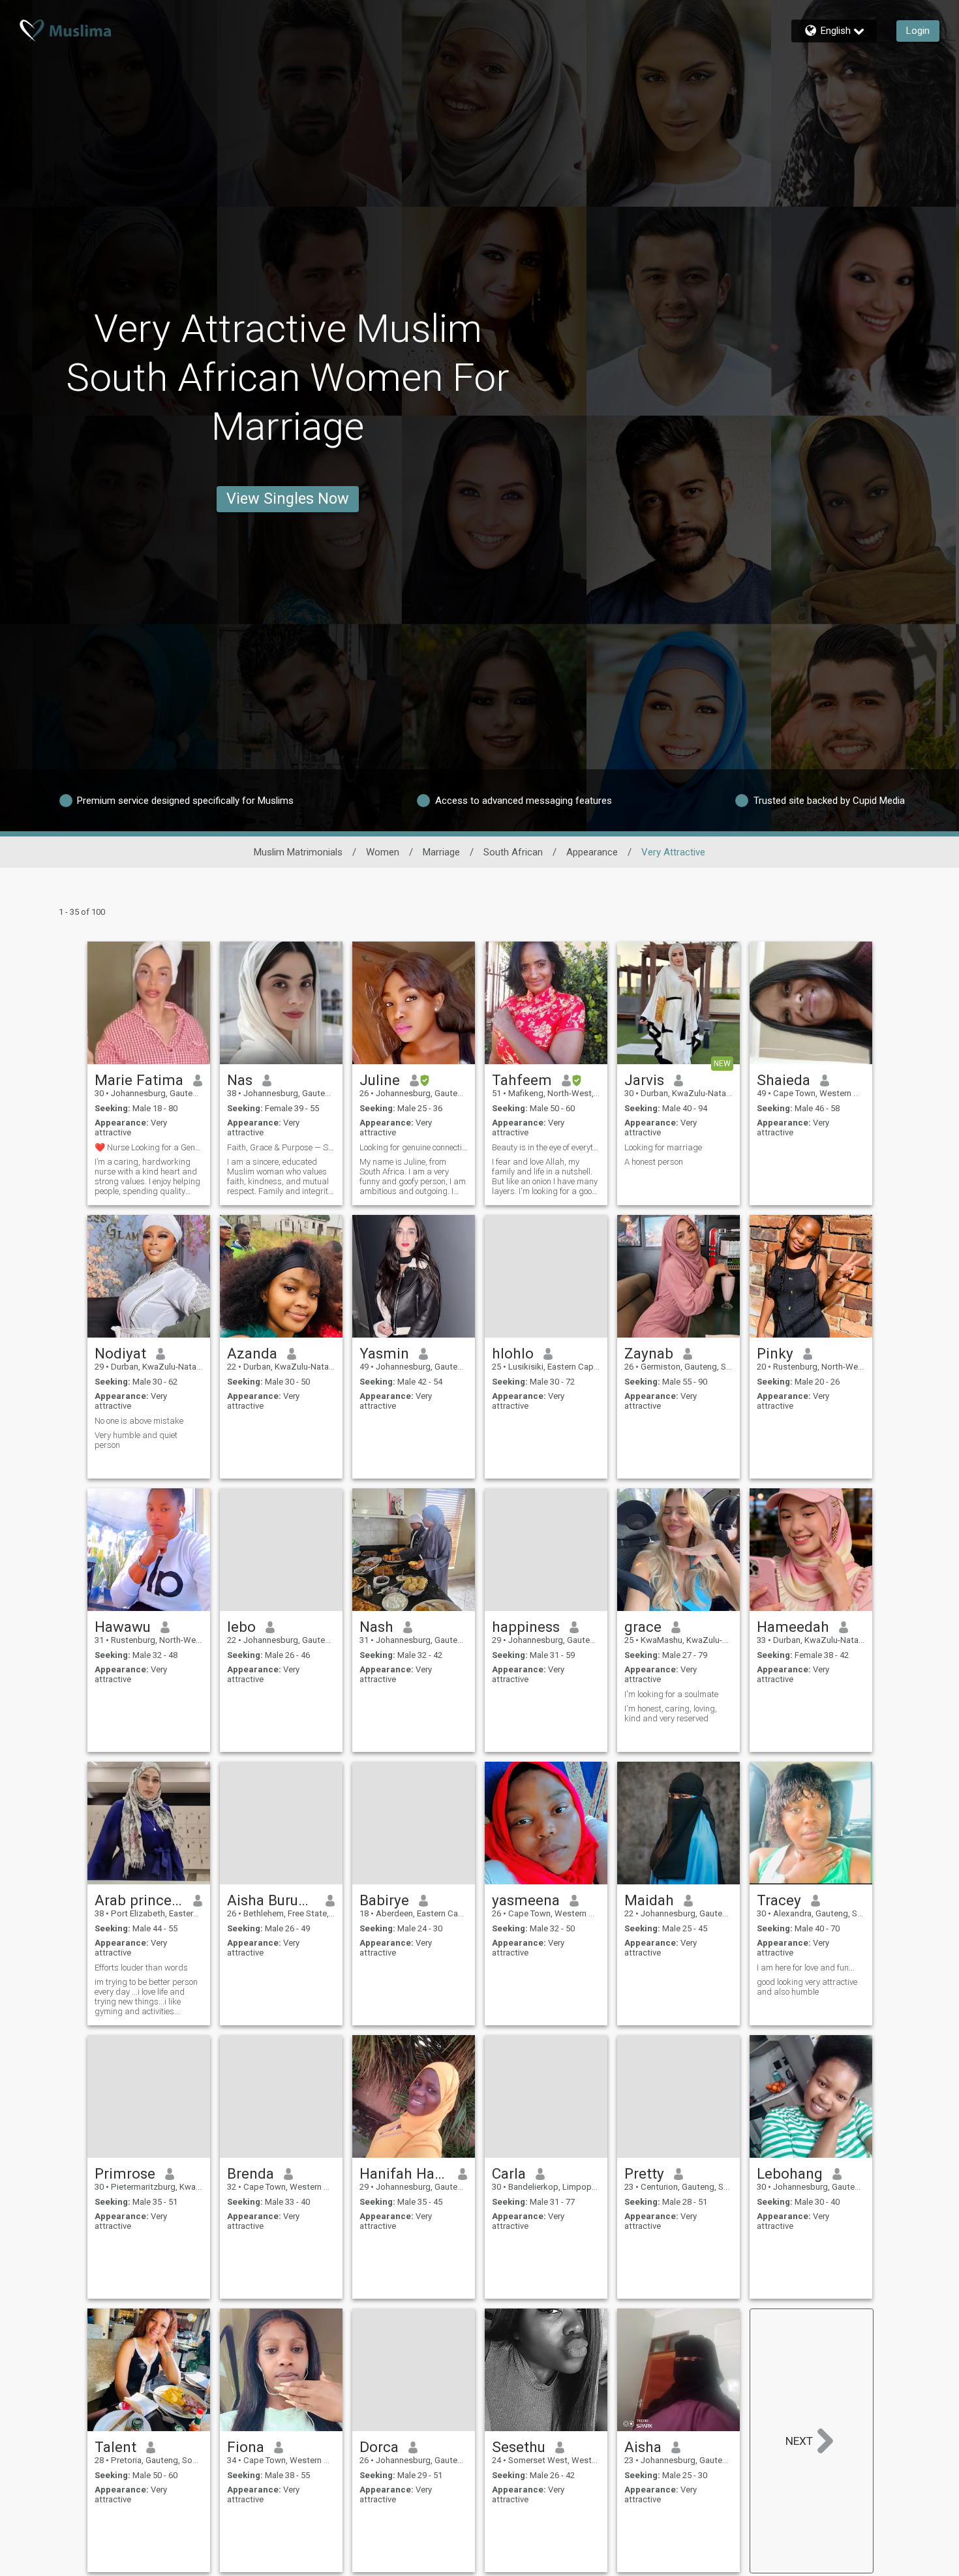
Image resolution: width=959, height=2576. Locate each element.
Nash (376, 1627)
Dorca (379, 2447)
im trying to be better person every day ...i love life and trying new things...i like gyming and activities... (146, 1997)
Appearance (592, 852)
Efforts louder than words (141, 1968)
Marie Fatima (139, 1080)
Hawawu (123, 1627)
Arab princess (139, 1900)
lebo (241, 1627)
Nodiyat (120, 1353)
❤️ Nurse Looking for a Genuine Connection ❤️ (149, 1147)
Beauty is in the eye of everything (546, 1147)
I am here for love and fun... (806, 1968)
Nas (240, 1080)
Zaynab (649, 1353)
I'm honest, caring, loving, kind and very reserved (671, 1713)
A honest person (654, 1162)
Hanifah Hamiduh (404, 2173)
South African (513, 852)
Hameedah (793, 1627)
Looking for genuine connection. (414, 1147)
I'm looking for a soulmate (671, 1694)
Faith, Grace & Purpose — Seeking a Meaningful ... (281, 1147)
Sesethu (519, 2447)
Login (918, 31)
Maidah (649, 1900)
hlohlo (513, 1353)
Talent (115, 2447)
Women (383, 852)
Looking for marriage (663, 1147)
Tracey (779, 1900)
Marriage (441, 852)
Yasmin (384, 1353)
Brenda (251, 2173)
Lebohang (790, 2173)
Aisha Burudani (272, 1900)
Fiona (246, 2447)
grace (643, 1627)
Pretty (644, 2173)
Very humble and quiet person (136, 1440)
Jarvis (644, 1080)
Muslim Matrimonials (298, 852)
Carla (509, 2173)
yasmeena (526, 1900)
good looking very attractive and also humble (807, 1987)
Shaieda (784, 1080)
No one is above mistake (139, 1421)
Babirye (384, 1900)
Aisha (643, 2447)
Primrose (125, 2173)
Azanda (252, 1353)
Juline (380, 1080)
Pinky (775, 1353)
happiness (526, 1627)
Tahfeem (522, 1080)
